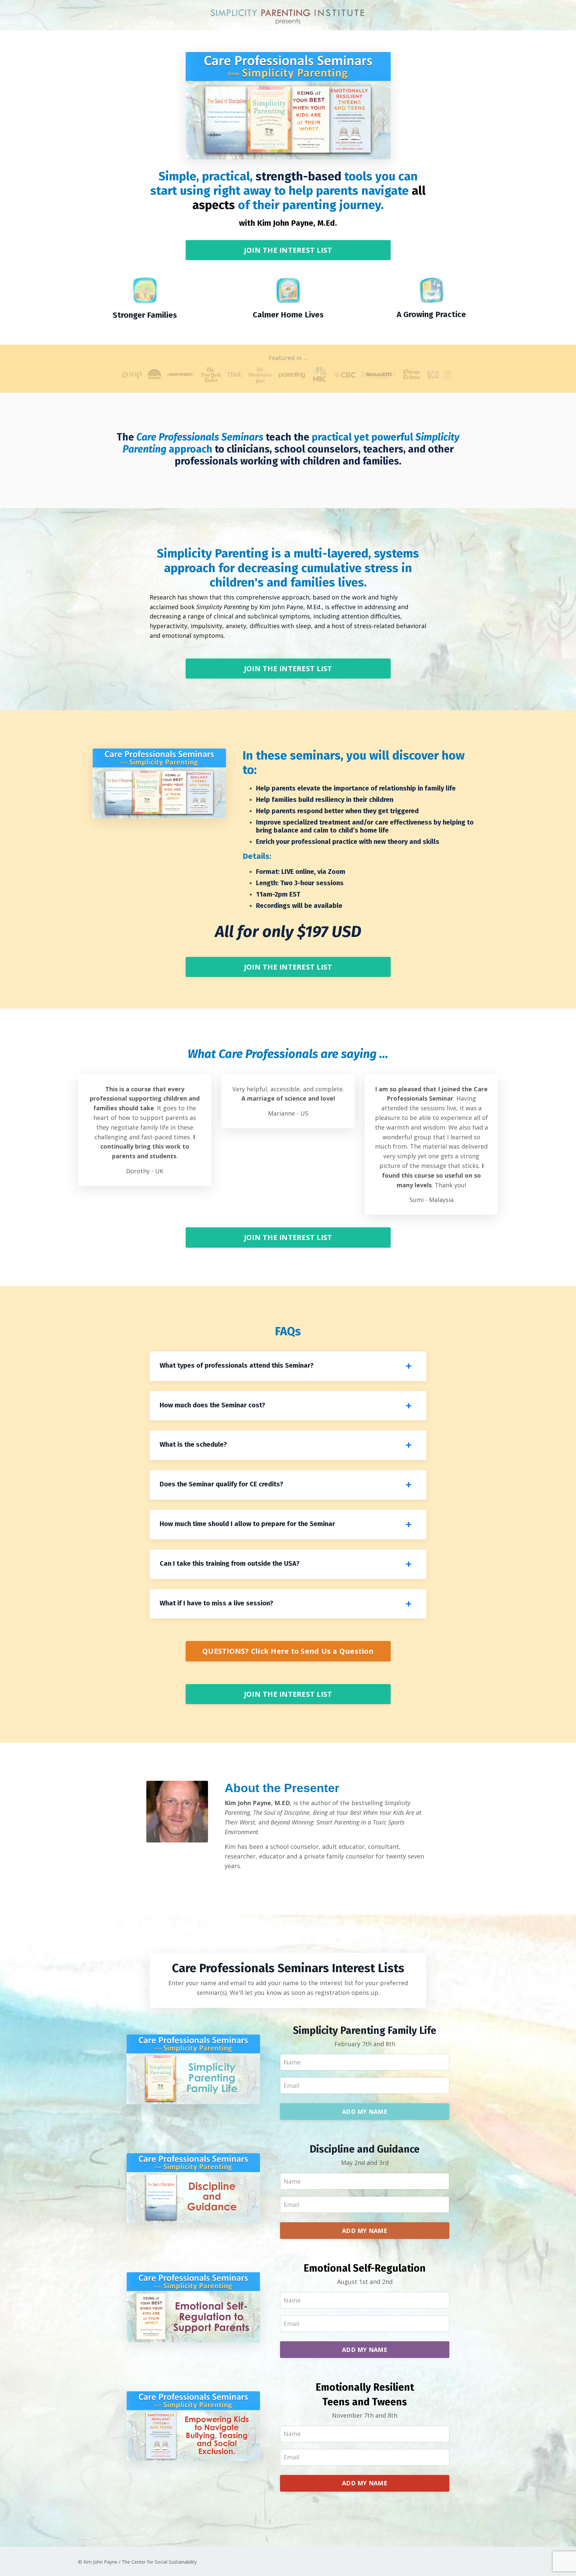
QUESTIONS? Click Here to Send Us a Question (288, 1651)
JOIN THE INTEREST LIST (288, 250)
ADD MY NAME (365, 2112)
